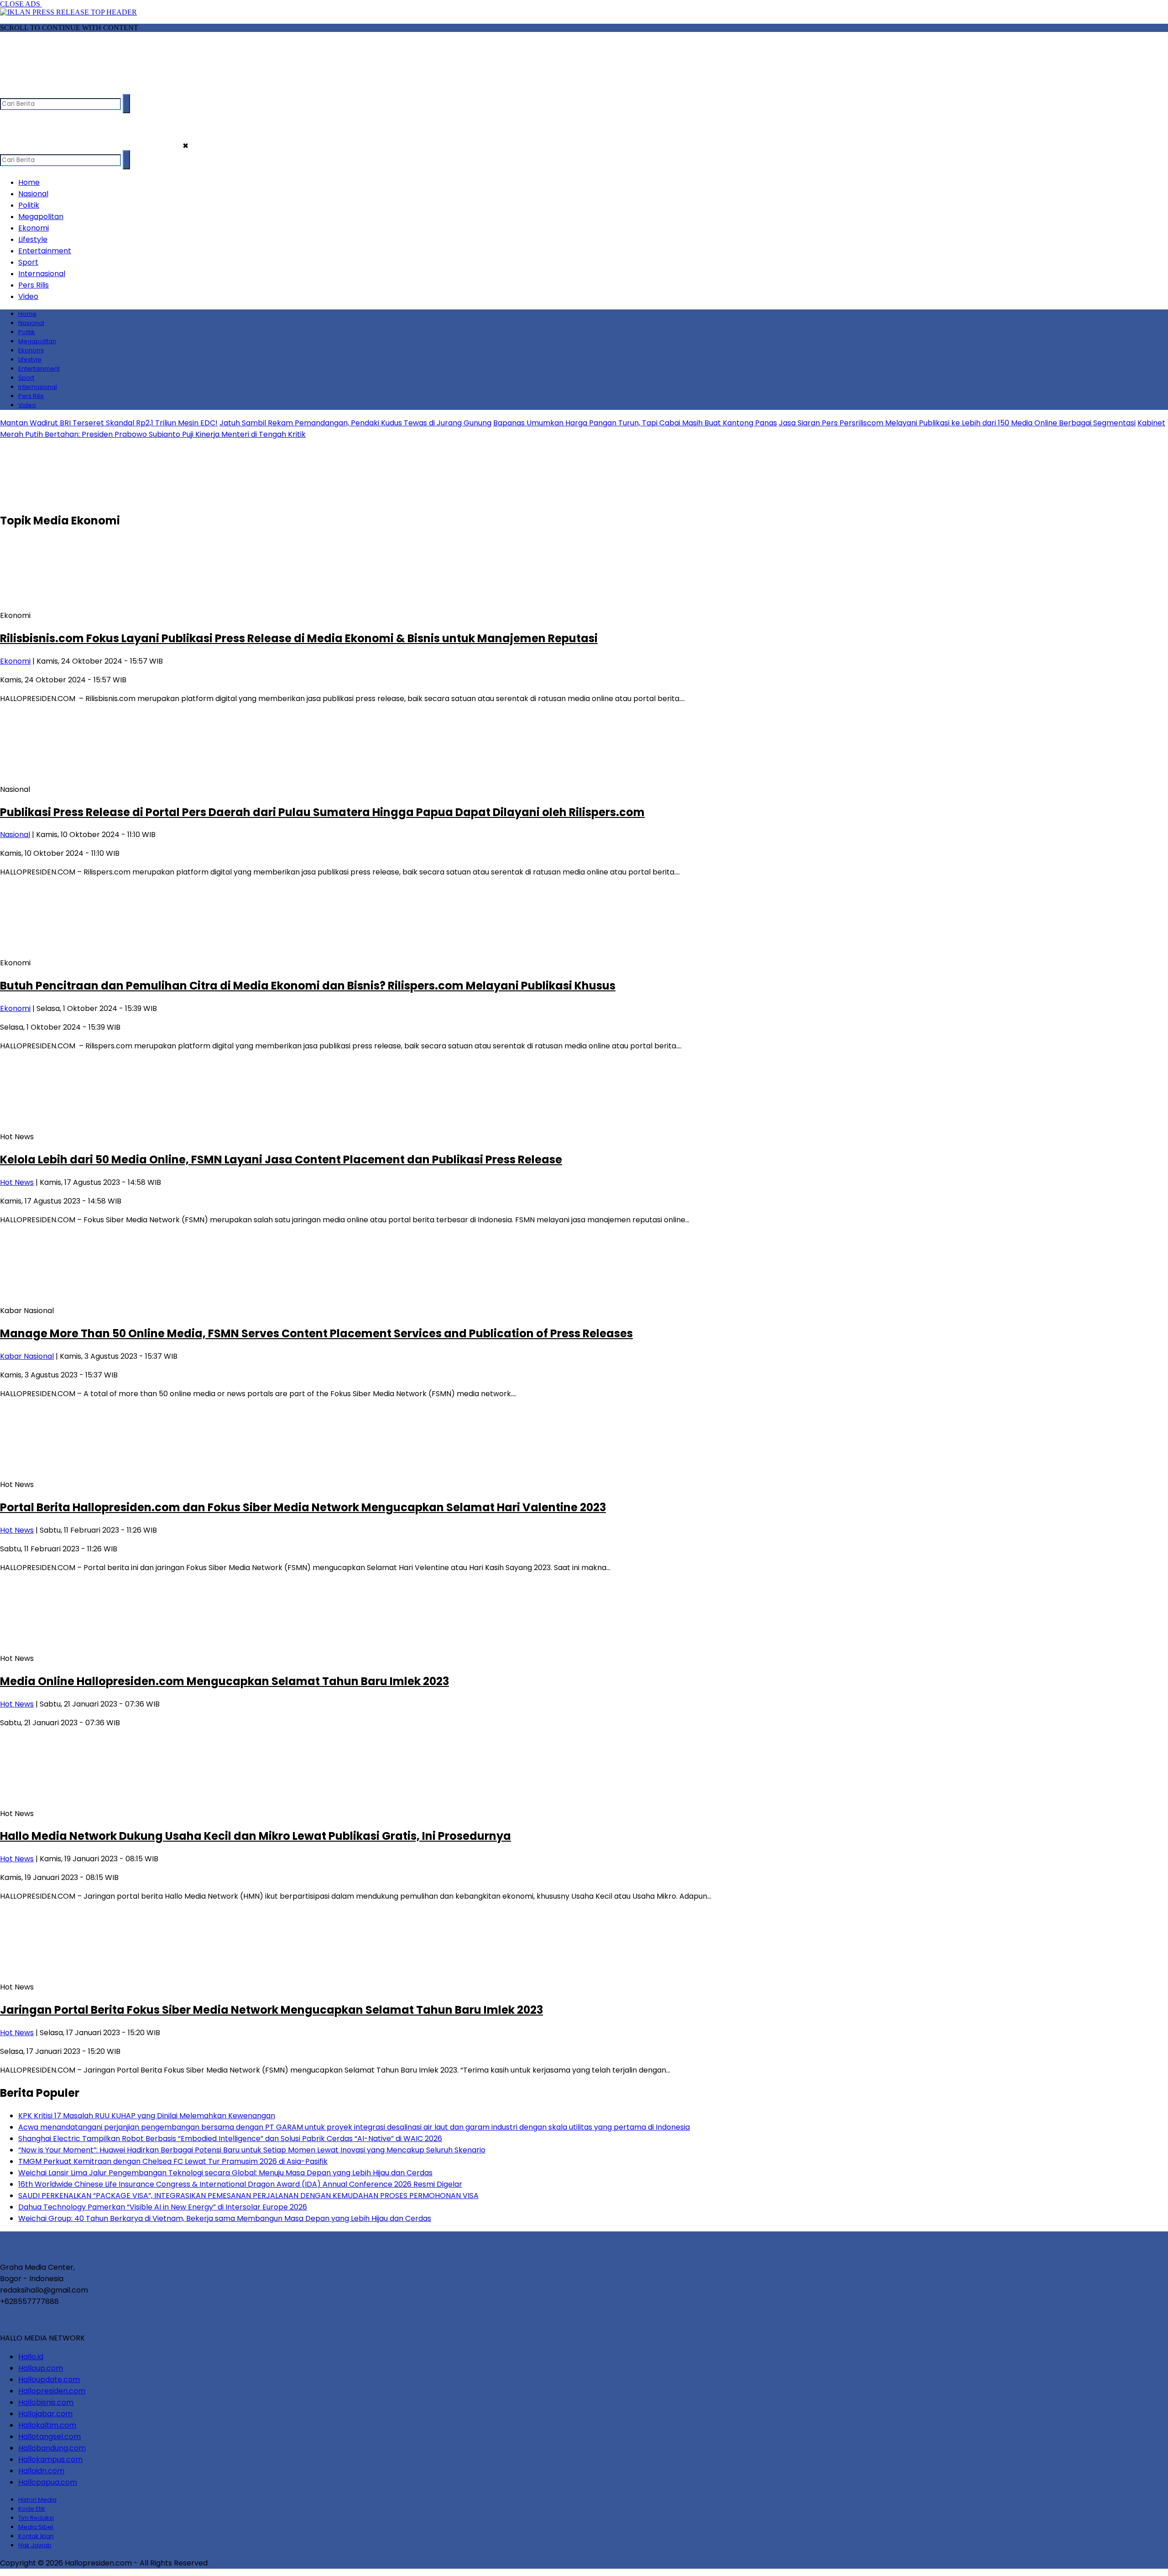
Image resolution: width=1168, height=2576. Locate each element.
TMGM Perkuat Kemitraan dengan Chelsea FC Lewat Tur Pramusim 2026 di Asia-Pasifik (173, 2161)
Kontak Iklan (36, 2536)
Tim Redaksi (36, 2518)
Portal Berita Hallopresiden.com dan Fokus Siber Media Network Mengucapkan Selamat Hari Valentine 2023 (303, 1507)
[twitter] (26, 90)
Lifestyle (33, 239)
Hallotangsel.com (50, 2437)
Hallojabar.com (45, 2414)
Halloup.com (41, 2368)
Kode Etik (32, 2509)
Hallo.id (31, 2357)
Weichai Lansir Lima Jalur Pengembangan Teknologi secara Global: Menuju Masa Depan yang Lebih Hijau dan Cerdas (225, 2173)
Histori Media (37, 2500)
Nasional (33, 194)
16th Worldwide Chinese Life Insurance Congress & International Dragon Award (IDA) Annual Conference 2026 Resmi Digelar (240, 2184)
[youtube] (61, 90)
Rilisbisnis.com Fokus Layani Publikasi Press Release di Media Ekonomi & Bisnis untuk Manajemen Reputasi (299, 638)
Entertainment (45, 251)
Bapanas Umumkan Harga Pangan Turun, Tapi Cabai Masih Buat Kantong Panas (635, 423)
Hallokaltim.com (47, 2425)
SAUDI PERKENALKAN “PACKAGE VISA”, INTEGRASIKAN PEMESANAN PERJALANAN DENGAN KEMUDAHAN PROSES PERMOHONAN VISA (248, 2196)
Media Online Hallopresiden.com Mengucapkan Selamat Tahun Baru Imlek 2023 (224, 1681)
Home (29, 182)
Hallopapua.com (48, 2482)
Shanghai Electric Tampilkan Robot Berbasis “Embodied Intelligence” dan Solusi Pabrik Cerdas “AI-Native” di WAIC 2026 (230, 2139)
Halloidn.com (41, 2471)
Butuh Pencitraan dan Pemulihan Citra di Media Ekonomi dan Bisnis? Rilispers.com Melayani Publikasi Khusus (308, 986)
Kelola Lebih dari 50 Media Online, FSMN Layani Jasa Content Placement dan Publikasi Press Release (281, 1160)
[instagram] (44, 90)
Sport (28, 262)
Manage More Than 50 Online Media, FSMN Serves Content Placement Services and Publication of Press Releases (316, 1333)
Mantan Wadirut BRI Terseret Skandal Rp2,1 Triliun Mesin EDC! (109, 423)
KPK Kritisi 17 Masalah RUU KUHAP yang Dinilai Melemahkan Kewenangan (147, 2116)
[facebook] (8, 90)
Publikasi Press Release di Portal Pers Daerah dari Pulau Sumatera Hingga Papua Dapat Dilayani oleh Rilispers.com (322, 812)
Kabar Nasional (27, 1356)
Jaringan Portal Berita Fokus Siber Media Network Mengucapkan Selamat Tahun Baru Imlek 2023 (271, 2010)
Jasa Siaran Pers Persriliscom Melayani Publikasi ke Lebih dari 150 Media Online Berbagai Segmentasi (957, 423)
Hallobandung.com (52, 2448)
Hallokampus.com (50, 2459)
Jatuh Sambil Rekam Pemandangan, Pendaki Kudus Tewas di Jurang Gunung (355, 423)
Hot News (17, 1182)
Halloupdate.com (49, 2380)
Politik (29, 205)
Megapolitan (41, 217)
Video (28, 296)
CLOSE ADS (21, 4)
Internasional (42, 274)
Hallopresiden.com (52, 2391)
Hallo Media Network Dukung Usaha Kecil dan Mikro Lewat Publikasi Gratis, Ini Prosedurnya (255, 1836)
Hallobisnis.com (46, 2402)
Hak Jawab (35, 2545)
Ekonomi (34, 228)
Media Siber (36, 2527)
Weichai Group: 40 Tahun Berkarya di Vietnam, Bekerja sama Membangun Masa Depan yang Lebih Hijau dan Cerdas (225, 2218)
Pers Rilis (34, 285)
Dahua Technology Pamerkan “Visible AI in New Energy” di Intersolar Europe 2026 (163, 2207)
